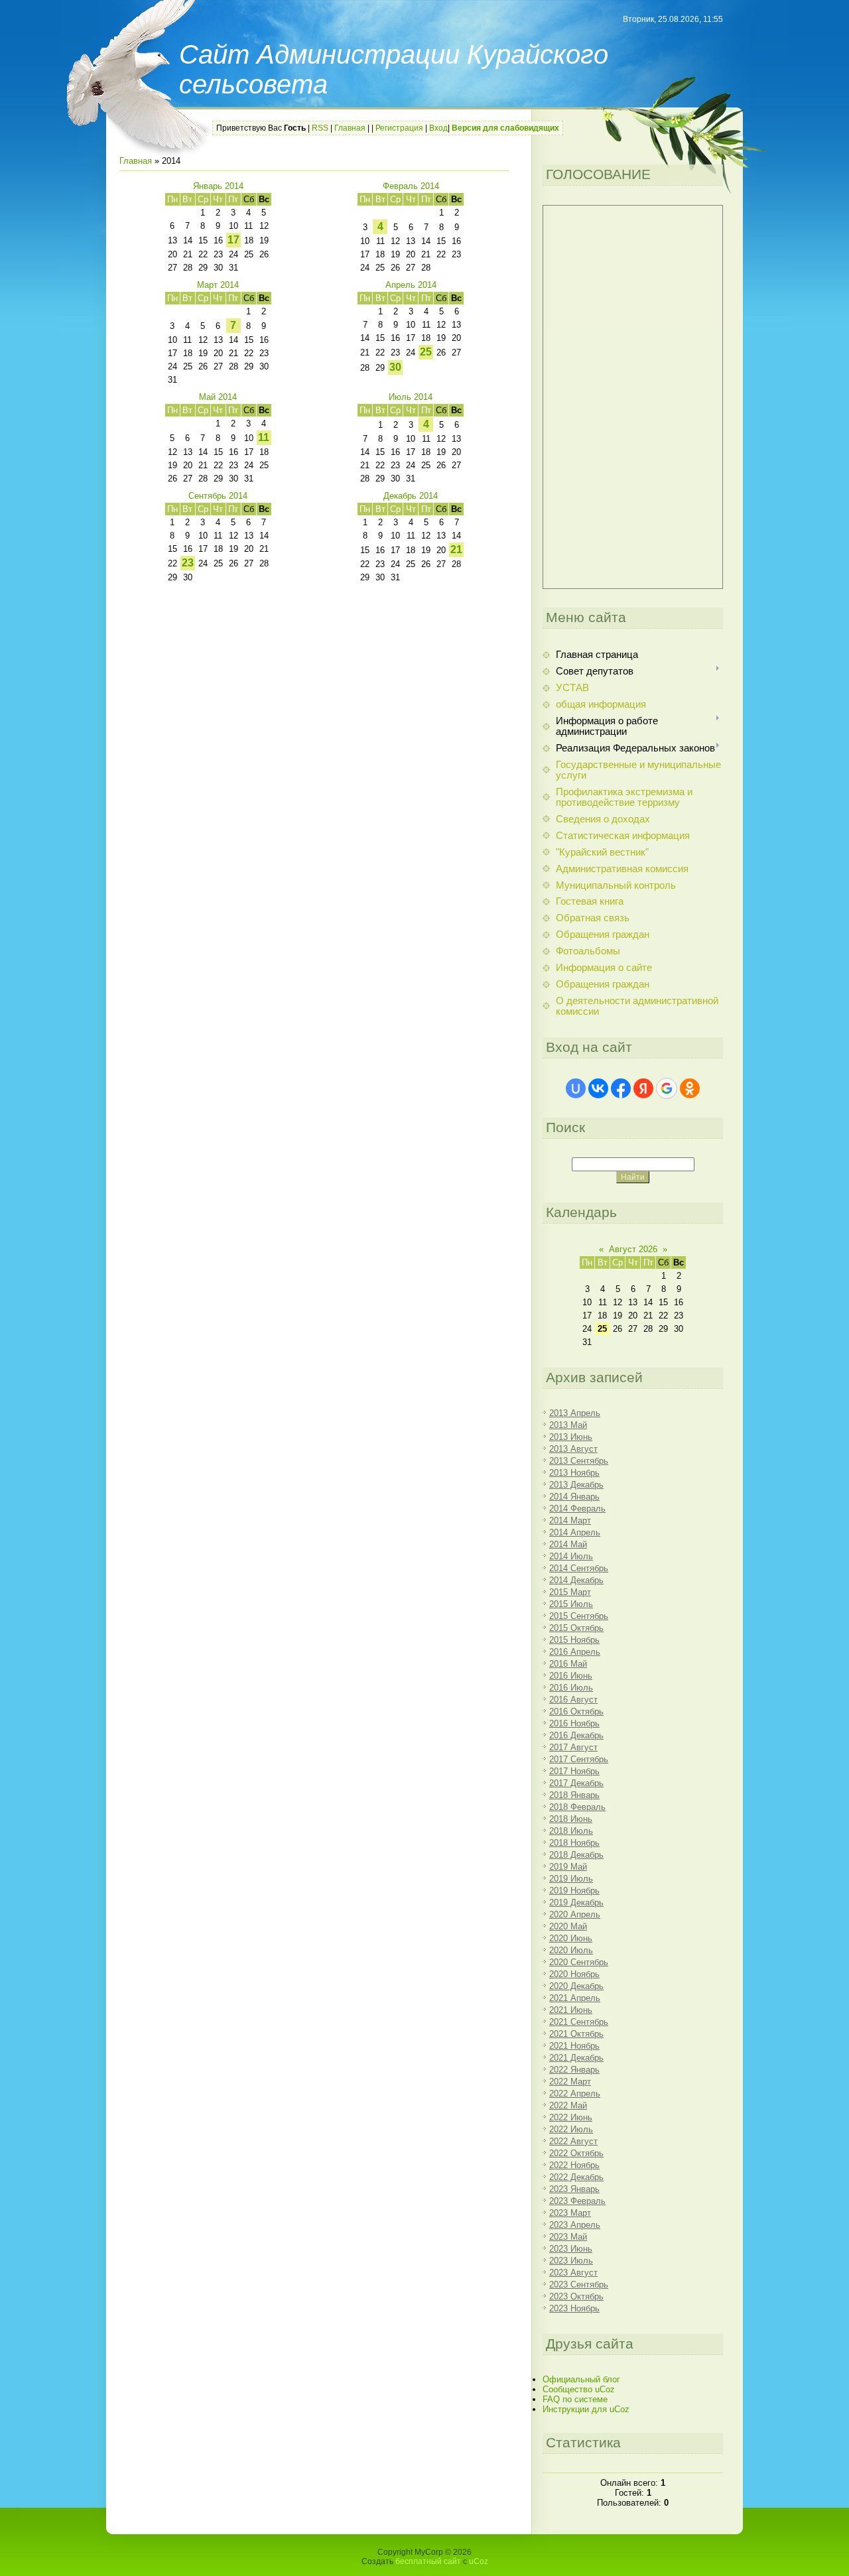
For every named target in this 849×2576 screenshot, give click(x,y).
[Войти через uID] (576, 1088)
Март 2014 (218, 285)
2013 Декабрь (576, 1485)
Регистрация (399, 128)
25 (426, 352)
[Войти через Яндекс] (643, 1088)
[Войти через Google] (667, 1088)
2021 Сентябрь (579, 2022)
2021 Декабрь (576, 2058)
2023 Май (568, 2237)
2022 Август (573, 2141)
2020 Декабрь (576, 1986)
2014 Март (570, 1520)
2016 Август (573, 1700)
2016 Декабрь (576, 1735)
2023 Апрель (575, 2225)
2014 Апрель (575, 1532)
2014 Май (568, 1544)
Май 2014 (218, 397)
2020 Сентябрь (579, 1962)
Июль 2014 (411, 397)
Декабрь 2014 (411, 496)
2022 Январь (574, 2070)
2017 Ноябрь (574, 1771)
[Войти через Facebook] (621, 1088)
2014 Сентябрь (579, 1568)
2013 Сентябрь (579, 1461)
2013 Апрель (575, 1413)
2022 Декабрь (576, 2177)
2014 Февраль (577, 1509)
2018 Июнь (571, 1819)
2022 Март (570, 2082)
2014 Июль (571, 1556)
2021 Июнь (571, 2010)
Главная (350, 128)
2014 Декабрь (576, 1580)
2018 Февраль (577, 1807)
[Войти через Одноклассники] (690, 1088)
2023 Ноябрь (574, 2308)
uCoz (479, 2561)
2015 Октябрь (576, 1628)
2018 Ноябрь (574, 1843)
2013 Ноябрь (574, 1473)
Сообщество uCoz (579, 2389)
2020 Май (568, 1926)
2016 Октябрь (576, 1711)
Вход (438, 128)
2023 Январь (574, 2189)
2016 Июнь (571, 1676)
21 (456, 549)
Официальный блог (581, 2379)
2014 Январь (574, 1497)
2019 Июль (571, 1879)
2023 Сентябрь (579, 2285)
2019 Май (568, 1867)
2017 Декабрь (576, 1783)
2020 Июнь (571, 1938)
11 (264, 437)
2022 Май (568, 2105)
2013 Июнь (571, 1437)
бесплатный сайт (428, 2561)
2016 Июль (571, 1688)
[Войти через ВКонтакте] (598, 1088)
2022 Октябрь (576, 2153)
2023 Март (570, 2213)
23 (188, 563)
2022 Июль (571, 2129)
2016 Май (568, 1664)
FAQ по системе (575, 2399)
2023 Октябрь (576, 2296)
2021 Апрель (575, 1998)
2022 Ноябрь (574, 2165)
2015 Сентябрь (579, 1616)
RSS (320, 128)
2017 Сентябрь (579, 1759)
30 (395, 367)
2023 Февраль (577, 2201)
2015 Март (570, 1592)
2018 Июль (571, 1831)
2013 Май (568, 1425)
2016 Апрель (575, 1652)
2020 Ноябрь (574, 1974)
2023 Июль (571, 2261)
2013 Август (573, 1449)
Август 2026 (633, 1249)
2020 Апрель (575, 1914)
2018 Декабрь (576, 1855)
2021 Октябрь (576, 2034)
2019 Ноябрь (574, 1891)
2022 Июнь (571, 2117)
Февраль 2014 (411, 186)
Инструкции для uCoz (586, 2409)
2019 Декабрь (576, 1902)
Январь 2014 (218, 186)
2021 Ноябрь (574, 2046)
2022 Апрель (575, 2093)
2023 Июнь (571, 2249)
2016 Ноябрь (574, 1723)
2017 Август (573, 1747)
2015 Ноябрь (574, 1640)
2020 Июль (571, 1950)
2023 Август (573, 2273)
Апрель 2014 (411, 285)
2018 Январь (574, 1795)
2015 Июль (571, 1604)
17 (233, 240)
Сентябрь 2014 (218, 496)
